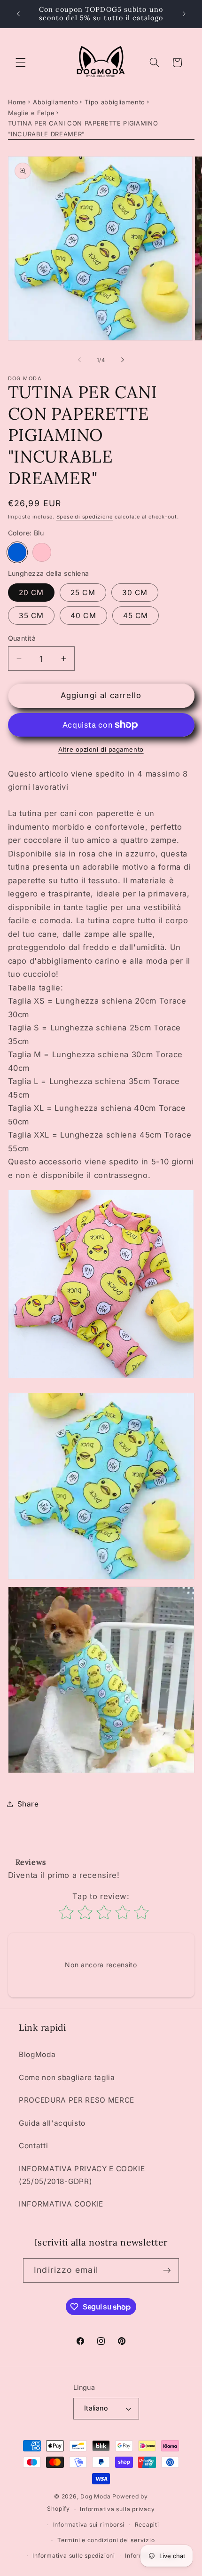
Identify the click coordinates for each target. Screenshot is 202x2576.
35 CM (31, 616)
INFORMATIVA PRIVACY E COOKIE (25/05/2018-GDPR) (82, 2175)
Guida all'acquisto (52, 2123)
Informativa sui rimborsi (89, 2525)
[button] (21, 63)
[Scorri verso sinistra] (79, 360)
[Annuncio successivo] (184, 14)
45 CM (136, 616)
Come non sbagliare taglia (67, 2077)
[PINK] (42, 552)
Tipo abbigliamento (115, 102)
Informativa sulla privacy (117, 2509)
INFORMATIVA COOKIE (61, 2204)
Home (17, 102)
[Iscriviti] (167, 2270)
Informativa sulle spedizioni (74, 2556)
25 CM (83, 593)
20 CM (31, 593)
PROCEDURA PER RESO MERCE (77, 2100)
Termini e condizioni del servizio (106, 2540)
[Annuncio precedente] (18, 14)
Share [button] (28, 1804)
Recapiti (147, 2525)
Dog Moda (95, 2496)
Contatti (33, 2146)
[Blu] (17, 552)
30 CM (135, 593)
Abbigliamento (56, 102)
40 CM (83, 616)
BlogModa (37, 2054)
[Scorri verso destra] (123, 360)
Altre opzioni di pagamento (101, 749)
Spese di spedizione (85, 517)
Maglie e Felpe (31, 113)
